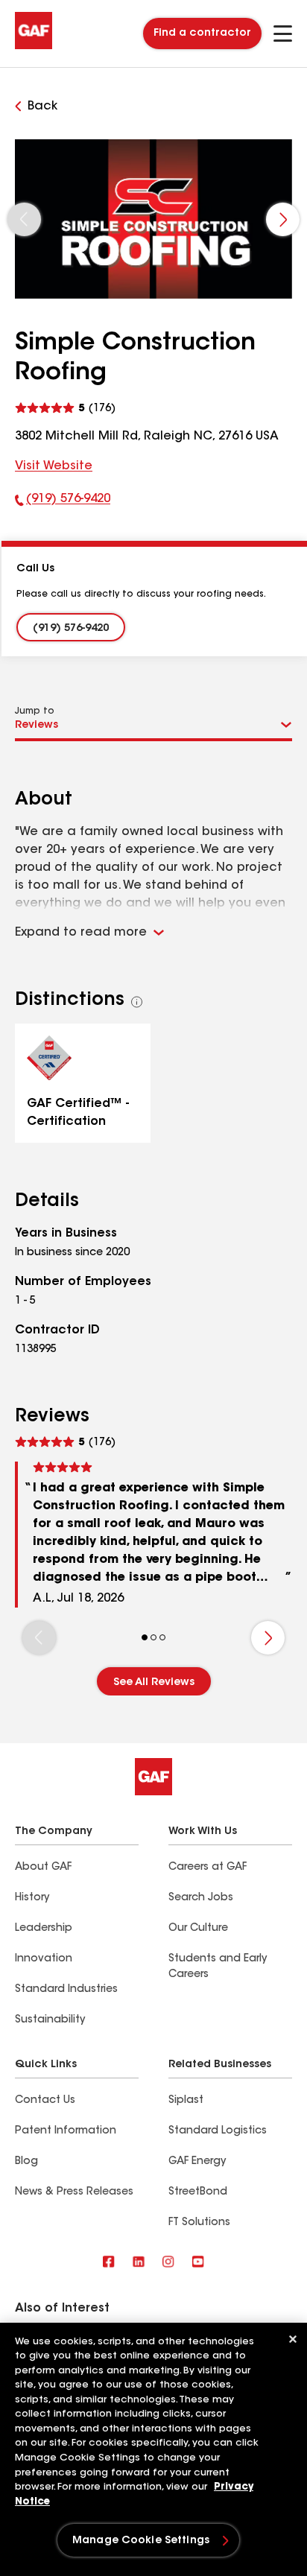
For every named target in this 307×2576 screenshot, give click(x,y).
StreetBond (198, 2192)
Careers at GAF (208, 1868)
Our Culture (198, 1929)
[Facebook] (109, 2263)
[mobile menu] (283, 34)
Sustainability (50, 2020)
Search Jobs (201, 1898)
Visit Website (54, 466)
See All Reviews (154, 1683)
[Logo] (34, 46)
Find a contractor (202, 34)
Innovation (44, 1959)
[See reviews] (65, 406)
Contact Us (45, 2101)
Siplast (186, 2101)
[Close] (293, 2339)
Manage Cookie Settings (141, 2541)
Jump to (35, 711)
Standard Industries (66, 1990)
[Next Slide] (283, 219)
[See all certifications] (137, 1002)
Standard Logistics (218, 2131)
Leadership (44, 1929)
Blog (26, 2162)
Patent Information (66, 2131)
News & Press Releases (74, 2192)
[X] (139, 2263)
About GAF (43, 1868)
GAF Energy (197, 2162)
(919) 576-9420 (63, 502)
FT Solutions (199, 2223)
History (32, 1898)
